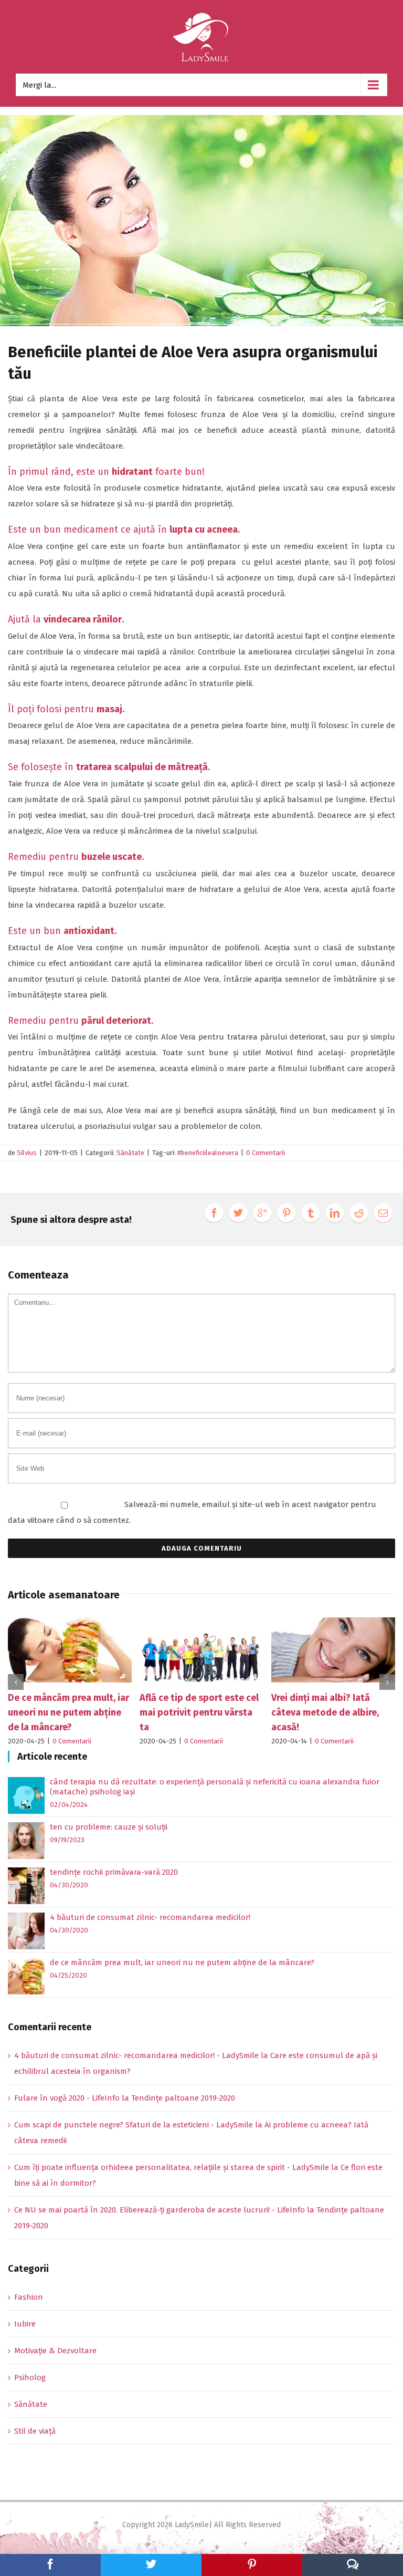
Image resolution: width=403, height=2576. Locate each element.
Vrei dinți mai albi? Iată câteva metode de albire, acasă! (278, 1712)
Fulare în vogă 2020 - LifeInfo (67, 2098)
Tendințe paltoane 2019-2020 (183, 2098)
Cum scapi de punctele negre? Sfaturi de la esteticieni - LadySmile (134, 2125)
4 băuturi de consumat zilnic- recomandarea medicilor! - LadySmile (136, 2055)
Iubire (25, 2324)
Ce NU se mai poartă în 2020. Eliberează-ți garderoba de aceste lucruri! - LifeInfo (160, 2210)
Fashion (29, 2297)
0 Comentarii (266, 1153)
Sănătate (130, 1153)
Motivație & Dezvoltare (55, 2351)
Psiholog (30, 2377)
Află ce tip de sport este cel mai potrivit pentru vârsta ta (152, 1712)
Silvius (27, 1153)
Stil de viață (35, 2431)
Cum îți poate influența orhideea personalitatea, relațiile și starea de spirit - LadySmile (172, 2167)
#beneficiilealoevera (208, 1153)
